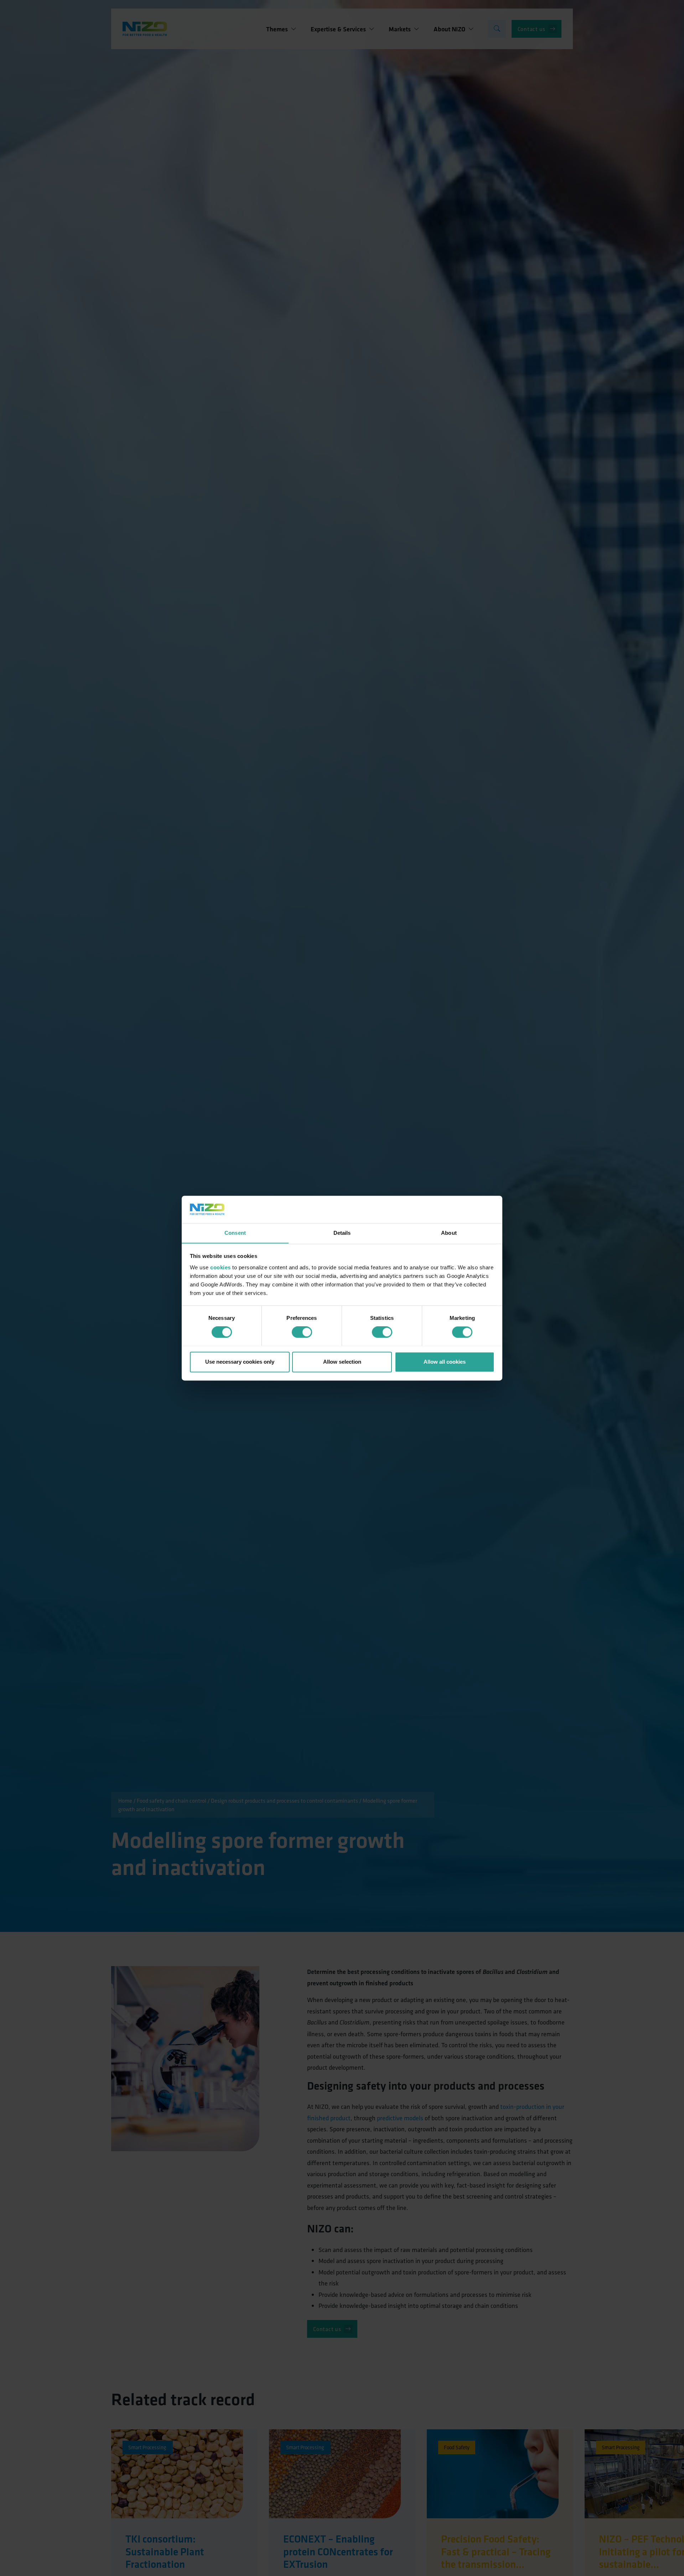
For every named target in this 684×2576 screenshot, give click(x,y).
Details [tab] (342, 1233)
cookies (221, 1267)
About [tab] (449, 1233)
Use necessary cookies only (240, 1362)
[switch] (302, 1332)
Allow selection (342, 1362)
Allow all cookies (445, 1362)
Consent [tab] (235, 1233)
